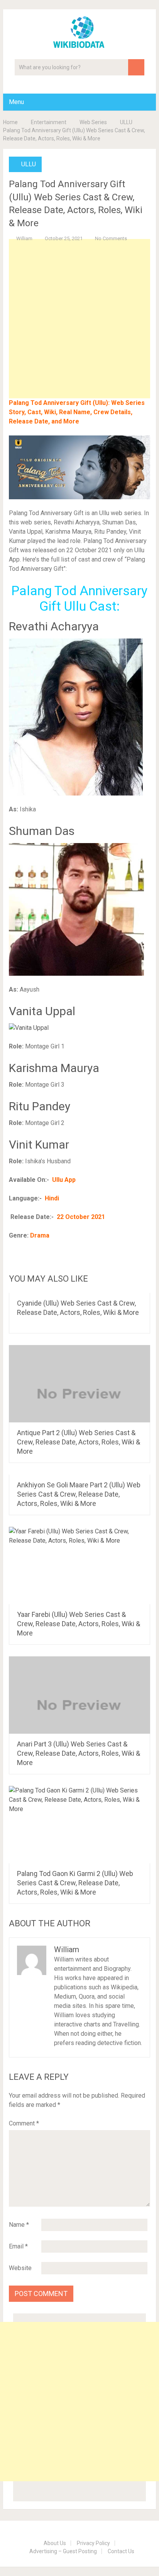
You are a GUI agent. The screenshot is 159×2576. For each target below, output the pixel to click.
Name (19, 2225)
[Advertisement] (79, 331)
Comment (24, 2123)
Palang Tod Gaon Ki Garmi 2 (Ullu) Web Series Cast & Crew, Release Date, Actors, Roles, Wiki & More (75, 1883)
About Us (55, 2543)
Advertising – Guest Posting (63, 2551)
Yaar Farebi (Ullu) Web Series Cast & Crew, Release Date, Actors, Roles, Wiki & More (79, 1624)
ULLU (126, 122)
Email (18, 2246)
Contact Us (121, 2551)
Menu (16, 102)
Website (20, 2268)
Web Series (93, 122)
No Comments (111, 238)
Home (10, 122)
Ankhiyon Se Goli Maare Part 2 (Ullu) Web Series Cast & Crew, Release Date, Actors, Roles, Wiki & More (79, 1494)
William (24, 238)
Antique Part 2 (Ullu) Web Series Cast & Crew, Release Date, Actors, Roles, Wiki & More (79, 1442)
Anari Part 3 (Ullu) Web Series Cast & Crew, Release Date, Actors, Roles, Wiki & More (79, 1753)
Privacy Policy (93, 2543)
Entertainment (49, 122)
